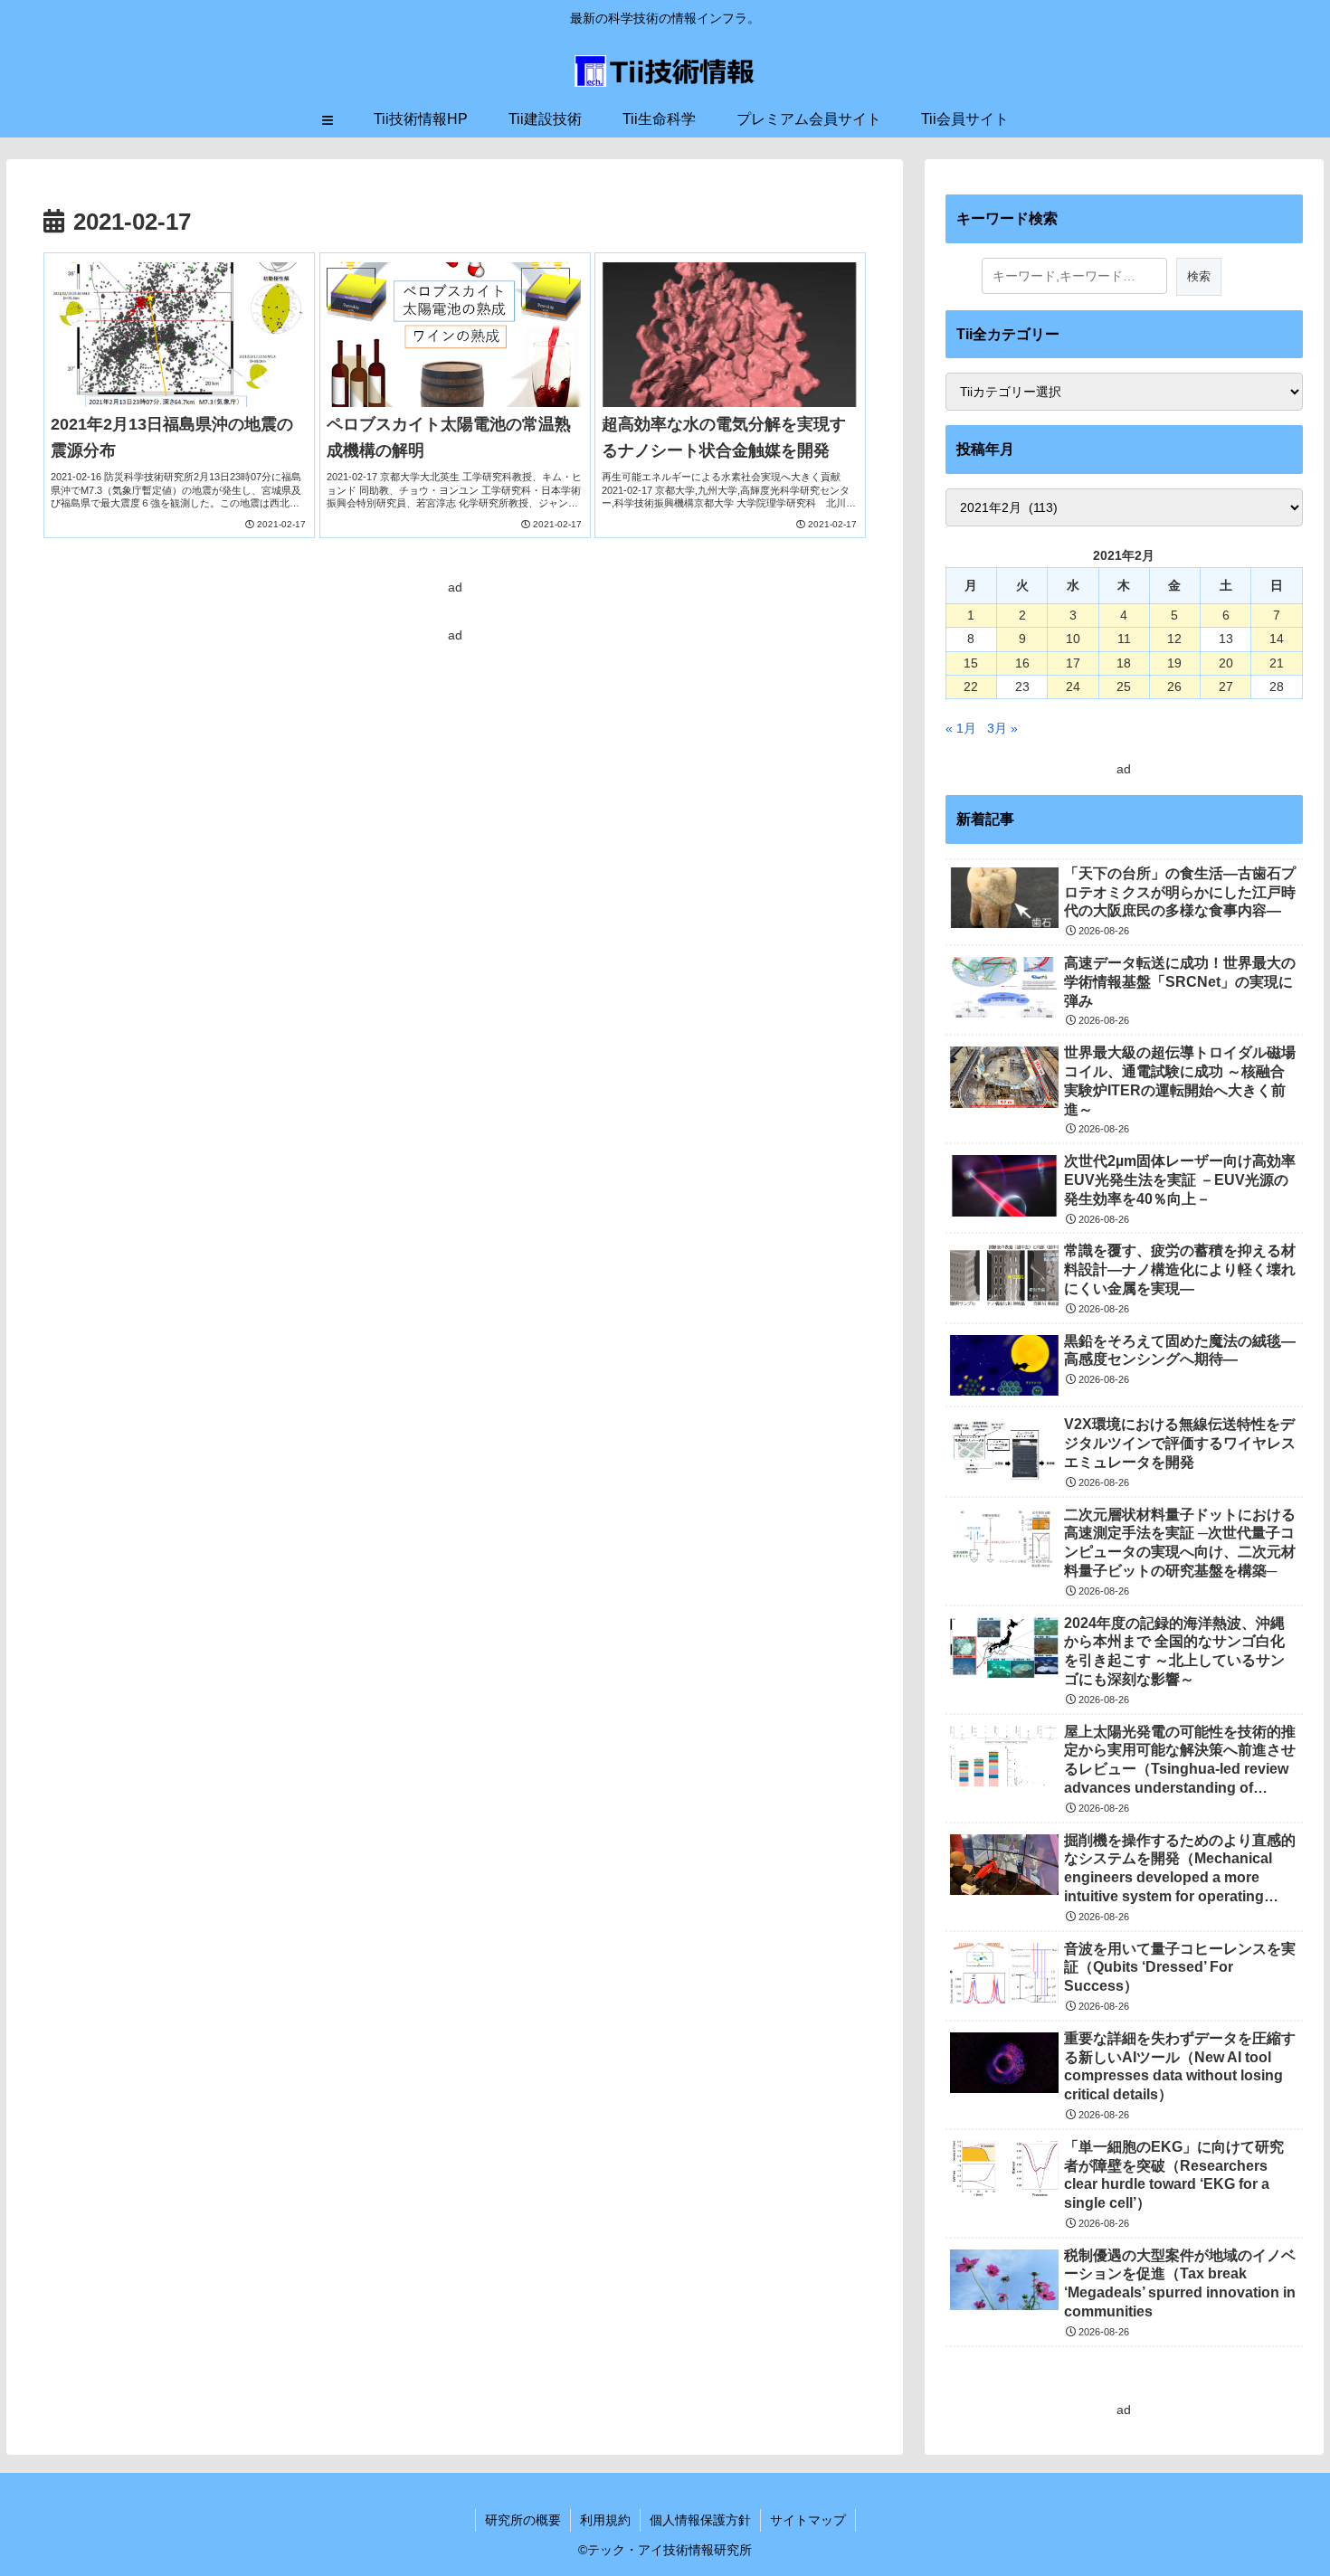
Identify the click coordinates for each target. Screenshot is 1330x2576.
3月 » (1002, 728)
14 (1277, 639)
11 (1124, 639)
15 (971, 663)
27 (1226, 687)
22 (971, 687)
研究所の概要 (523, 2520)
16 (1022, 663)
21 (1277, 663)
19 (1174, 663)
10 (1073, 639)
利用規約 (605, 2520)
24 (1073, 687)
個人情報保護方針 (700, 2520)
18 (1124, 663)
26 (1174, 687)
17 (1073, 663)
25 (1124, 687)
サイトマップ (808, 2520)
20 (1226, 663)
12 (1174, 639)
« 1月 (961, 728)
